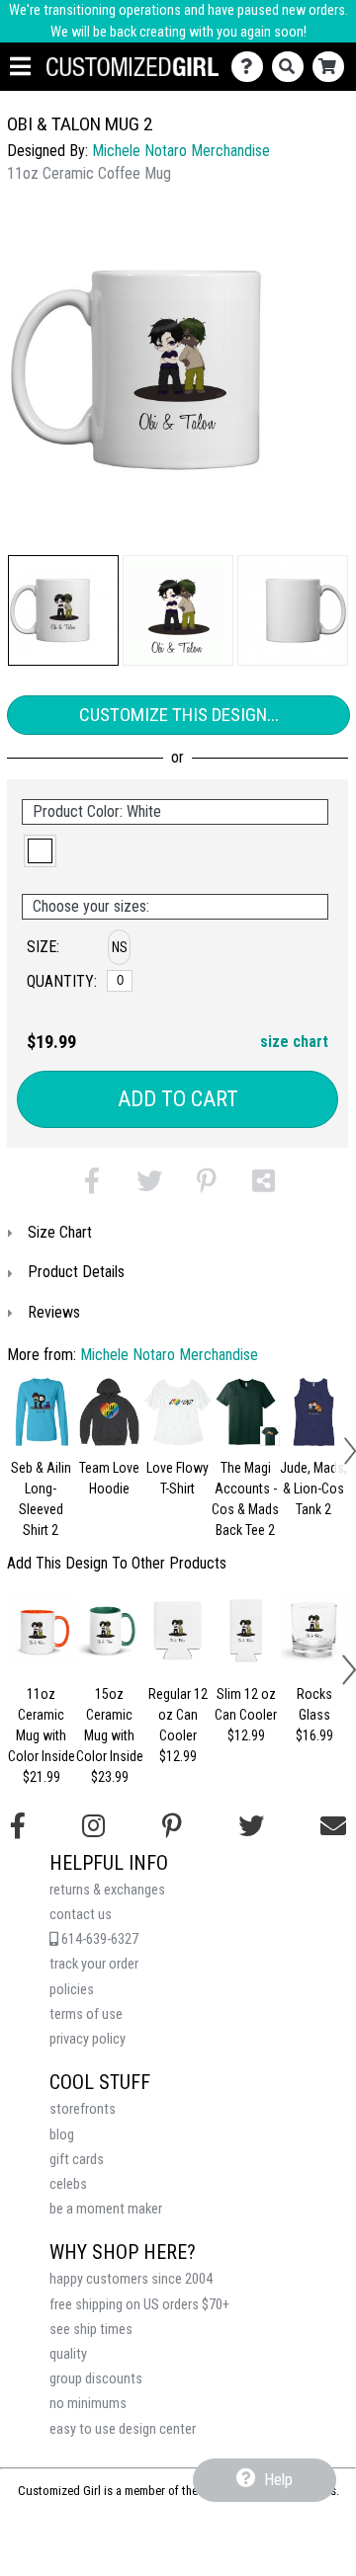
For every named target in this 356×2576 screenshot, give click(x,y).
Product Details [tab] (76, 1272)
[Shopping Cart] (333, 67)
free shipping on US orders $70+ (139, 2305)
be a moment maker (106, 2209)
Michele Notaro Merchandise (181, 151)
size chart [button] (294, 1042)
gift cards (77, 2160)
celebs (68, 2184)
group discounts (96, 2379)
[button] (63, 610)
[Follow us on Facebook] (18, 1826)
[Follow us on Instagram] (93, 1826)
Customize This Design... (179, 715)
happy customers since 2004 (131, 2279)
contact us (81, 1915)
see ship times (91, 2330)
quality (68, 2354)
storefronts (83, 2109)
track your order (94, 1964)
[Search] (292, 67)
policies (72, 1990)
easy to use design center (123, 2429)
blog (62, 2135)
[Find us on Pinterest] (172, 1826)
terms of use (86, 2014)
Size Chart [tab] (60, 1232)
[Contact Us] (252, 67)
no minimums (88, 2404)
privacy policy (88, 2039)
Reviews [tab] (54, 1312)
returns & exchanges (107, 1890)
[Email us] (333, 1826)
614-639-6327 (98, 1939)
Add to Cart (178, 1099)
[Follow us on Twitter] (251, 1826)
